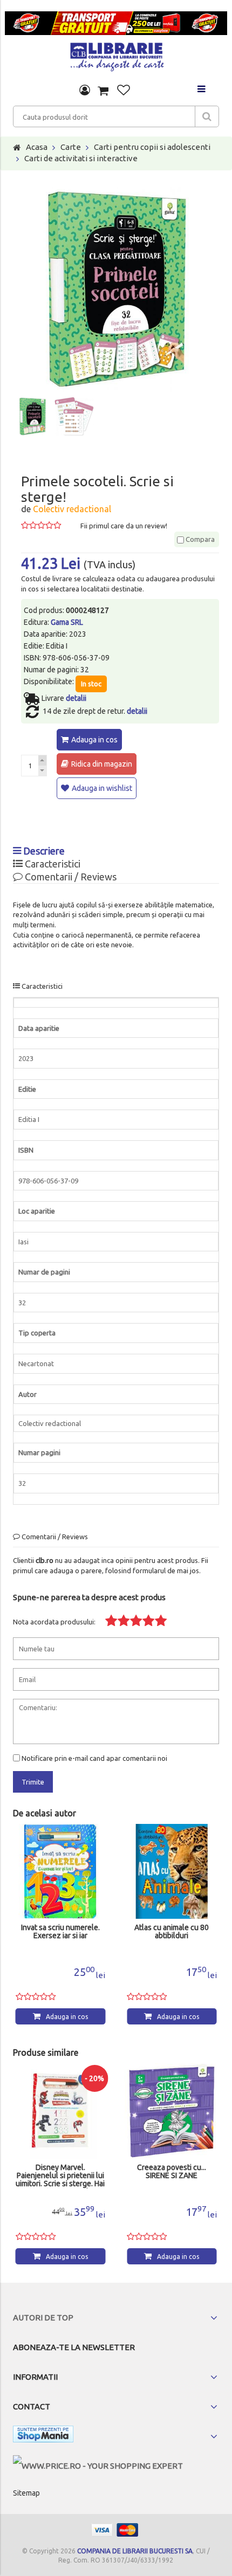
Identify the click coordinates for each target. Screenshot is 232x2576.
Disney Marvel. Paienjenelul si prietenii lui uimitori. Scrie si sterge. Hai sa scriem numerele (60, 2176)
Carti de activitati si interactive (81, 158)
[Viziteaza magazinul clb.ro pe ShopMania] (43, 2436)
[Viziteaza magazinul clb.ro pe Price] (98, 2466)
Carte (71, 147)
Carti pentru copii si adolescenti (152, 147)
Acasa (37, 147)
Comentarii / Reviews (70, 877)
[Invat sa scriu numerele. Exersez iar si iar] (61, 1872)
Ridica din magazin (102, 764)
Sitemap (26, 2493)
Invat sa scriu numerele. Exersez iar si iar (60, 1932)
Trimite (33, 1782)
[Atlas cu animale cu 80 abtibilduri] (172, 1872)
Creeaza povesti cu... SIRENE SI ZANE (172, 2172)
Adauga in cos (94, 740)
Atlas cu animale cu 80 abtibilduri (172, 1932)
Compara (199, 539)
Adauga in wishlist (102, 788)
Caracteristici (52, 864)
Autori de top (43, 2317)
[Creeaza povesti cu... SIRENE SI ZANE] (172, 2111)
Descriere (43, 851)
